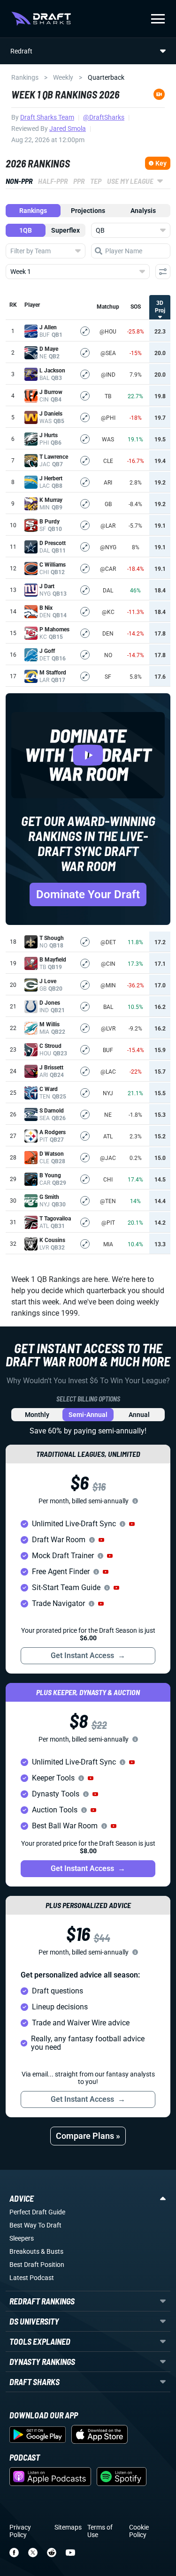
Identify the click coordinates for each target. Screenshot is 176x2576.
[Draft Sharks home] (41, 19)
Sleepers (22, 2238)
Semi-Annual (88, 1415)
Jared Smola (68, 129)
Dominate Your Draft (88, 894)
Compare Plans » (88, 2136)
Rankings (25, 77)
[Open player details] (85, 331)
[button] (132, 1524)
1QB (26, 230)
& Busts (52, 2251)
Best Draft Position (37, 2265)
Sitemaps (68, 2527)
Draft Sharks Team (47, 117)
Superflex (65, 230)
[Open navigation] (158, 19)
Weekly (63, 77)
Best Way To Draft (35, 2225)
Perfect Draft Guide (37, 2212)
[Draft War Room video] (88, 755)
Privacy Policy (20, 2531)
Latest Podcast (32, 2278)
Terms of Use (100, 2531)
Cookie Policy (139, 2531)
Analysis (143, 211)
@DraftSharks (104, 117)
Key (161, 163)
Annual (139, 1415)
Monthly (37, 1415)
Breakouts (24, 2251)
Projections (88, 211)
